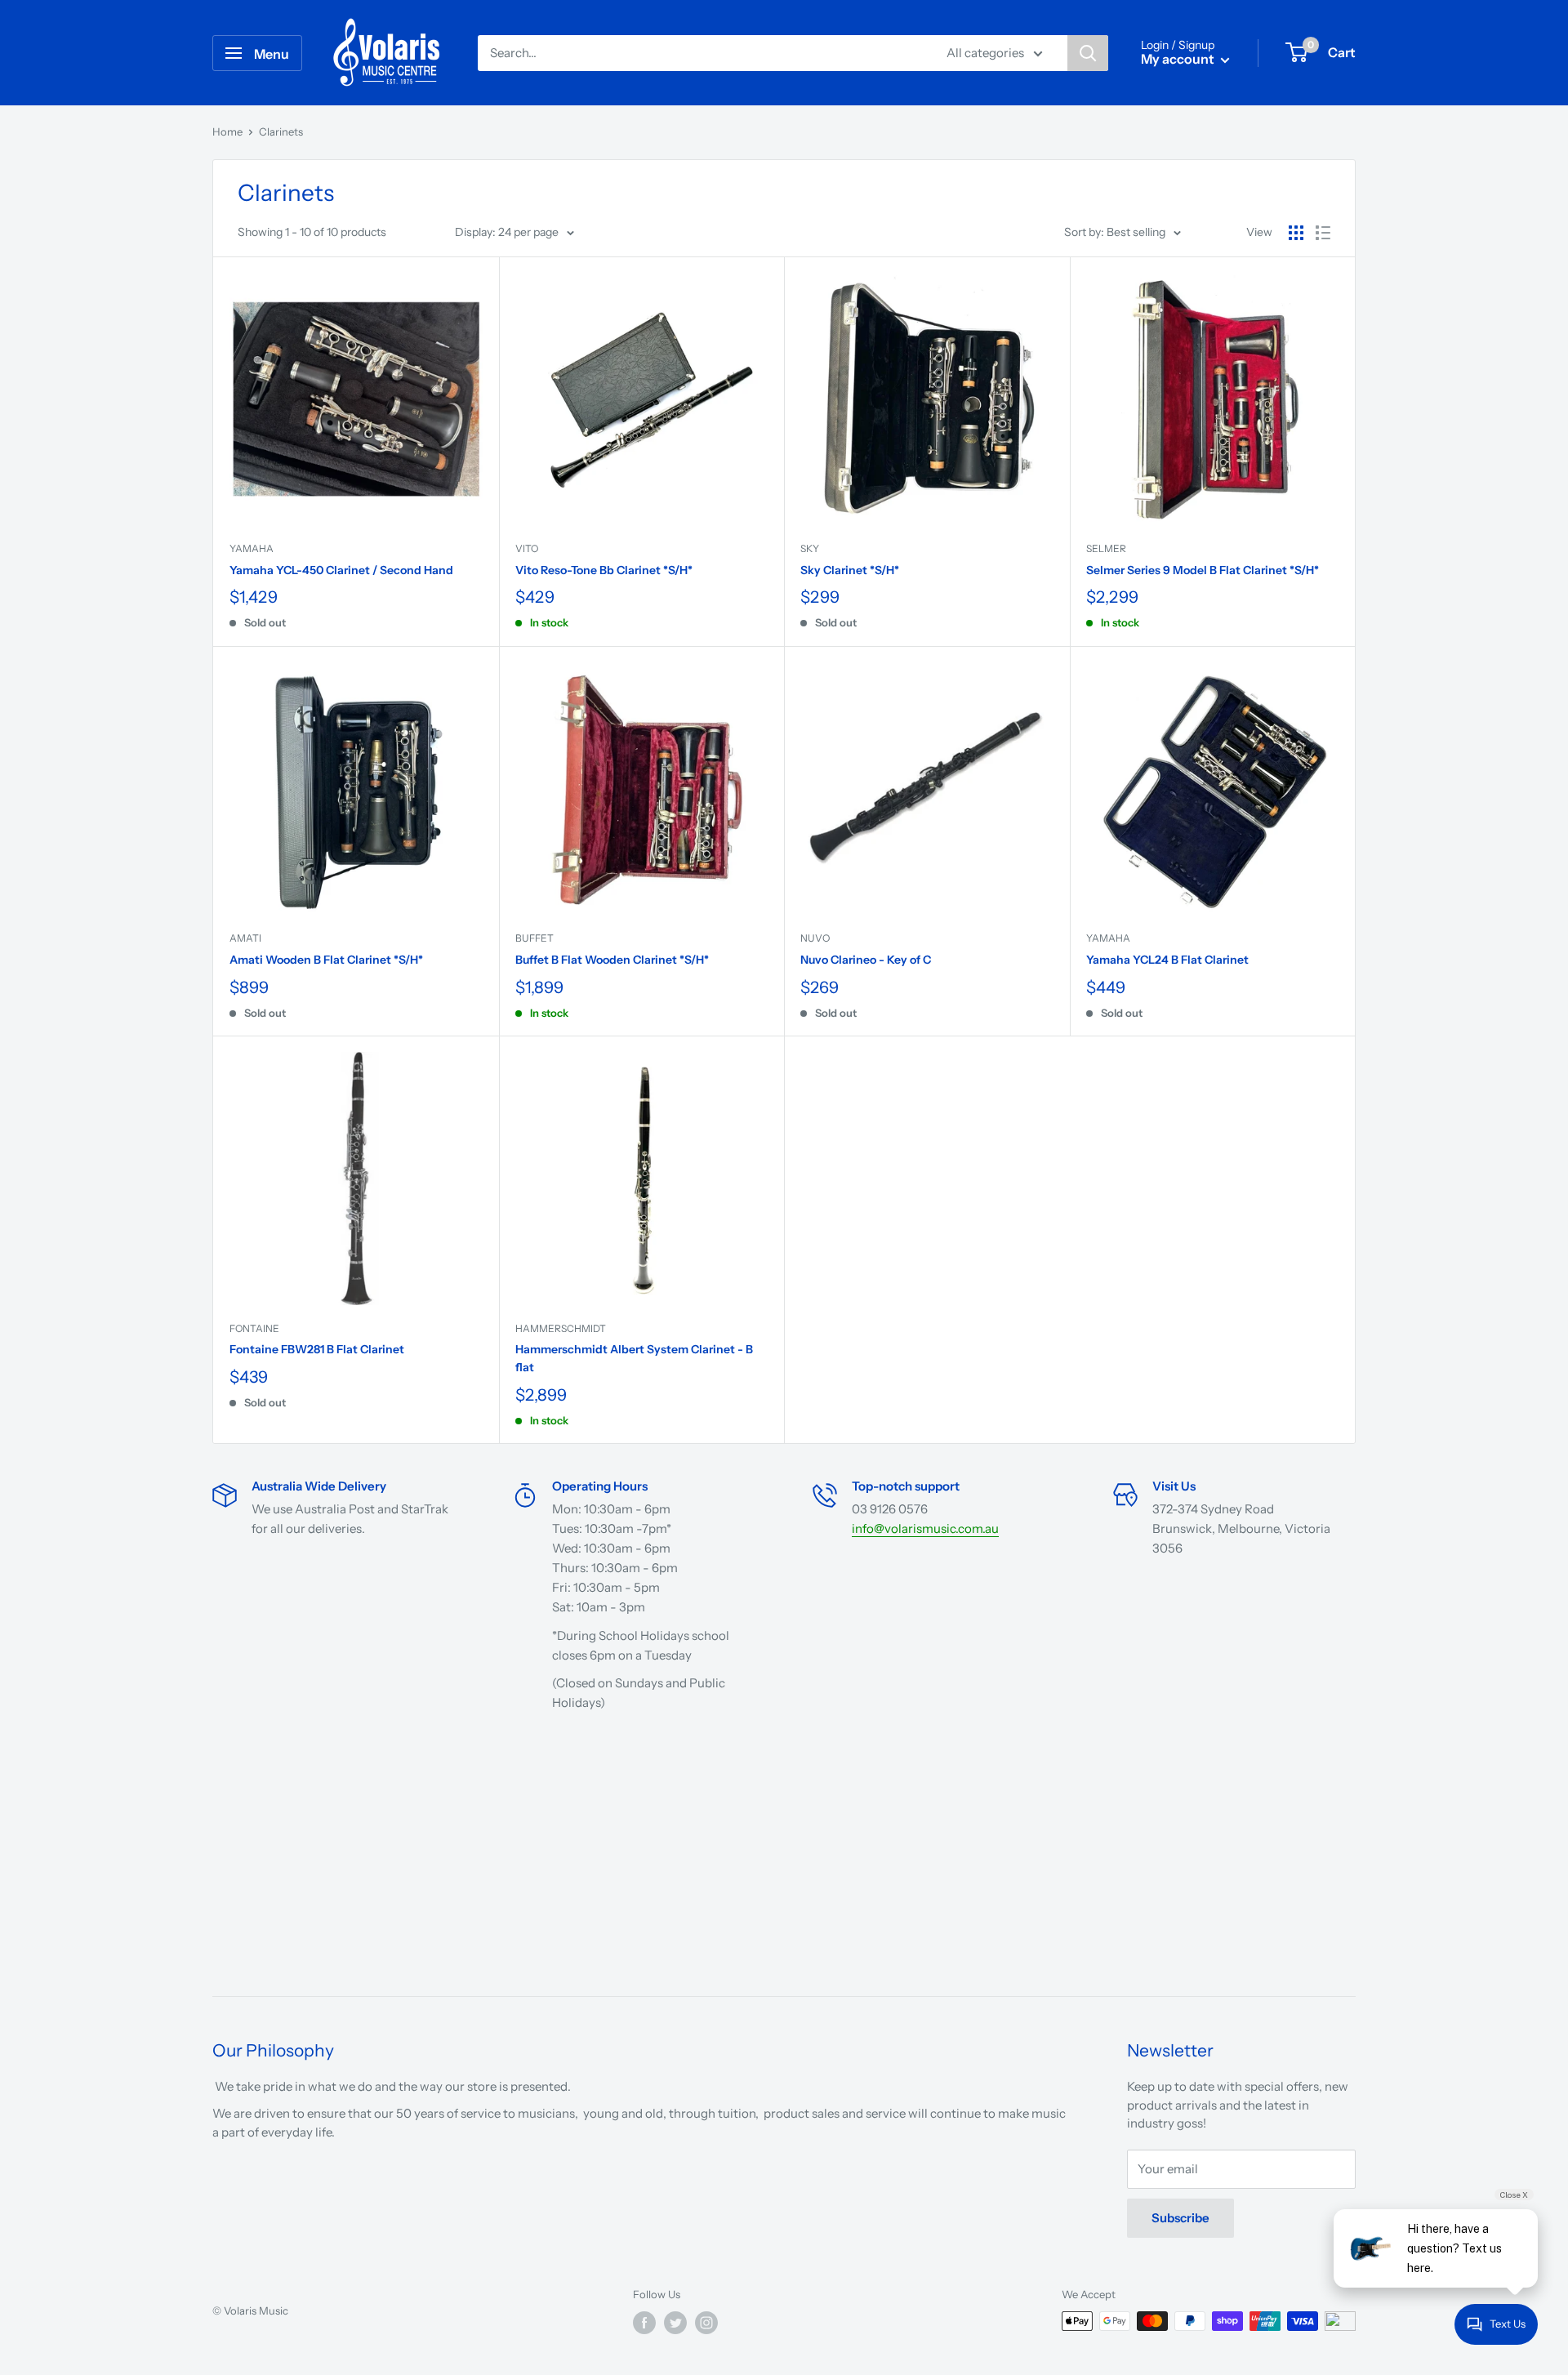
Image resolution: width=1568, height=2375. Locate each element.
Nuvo (815, 938)
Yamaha (252, 548)
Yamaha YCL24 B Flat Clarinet (1167, 960)
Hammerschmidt (561, 1328)
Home (227, 131)
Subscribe (1180, 2218)
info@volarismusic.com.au (925, 1528)
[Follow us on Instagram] (706, 2323)
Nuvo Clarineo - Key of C (866, 960)
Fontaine (254, 1328)
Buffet (535, 938)
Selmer (1106, 548)
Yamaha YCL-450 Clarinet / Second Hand (341, 570)
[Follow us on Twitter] (675, 2323)
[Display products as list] (1323, 233)
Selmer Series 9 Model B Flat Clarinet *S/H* (1203, 570)
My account (1179, 59)
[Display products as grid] (1296, 233)
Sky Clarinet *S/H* (850, 570)
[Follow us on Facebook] (644, 2323)
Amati (245, 938)
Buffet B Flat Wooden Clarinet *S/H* (612, 960)
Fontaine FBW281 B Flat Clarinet (317, 1349)
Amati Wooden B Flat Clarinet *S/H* (326, 960)
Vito (527, 548)
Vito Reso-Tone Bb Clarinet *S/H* (604, 570)
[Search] (1088, 53)
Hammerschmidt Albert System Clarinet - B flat (634, 1358)
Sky (810, 548)
